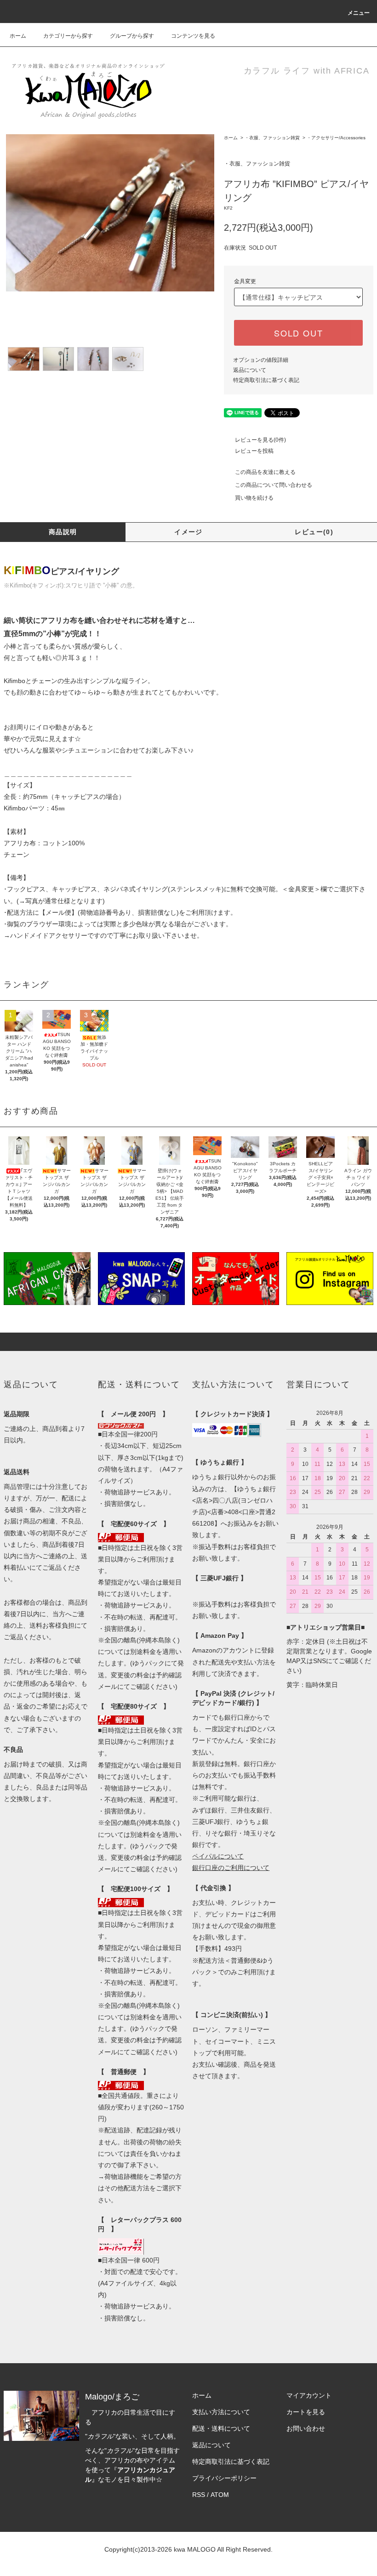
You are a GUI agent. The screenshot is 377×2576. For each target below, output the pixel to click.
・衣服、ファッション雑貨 (272, 138)
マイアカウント (309, 2395)
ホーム (18, 36)
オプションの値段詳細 (261, 360)
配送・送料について (221, 2428)
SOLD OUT (298, 333)
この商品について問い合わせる (274, 485)
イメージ (188, 532)
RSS (199, 2495)
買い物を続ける (254, 498)
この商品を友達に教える (265, 472)
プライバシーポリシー (224, 2478)
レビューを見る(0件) (260, 440)
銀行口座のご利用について (231, 1868)
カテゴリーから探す (68, 36)
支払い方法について (221, 2412)
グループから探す (132, 36)
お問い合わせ (306, 2428)
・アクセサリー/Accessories (336, 138)
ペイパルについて (218, 1856)
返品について (250, 370)
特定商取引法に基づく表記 (266, 380)
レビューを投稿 (254, 451)
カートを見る (306, 2412)
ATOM (220, 2495)
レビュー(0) (314, 532)
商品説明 (63, 532)
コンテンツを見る (193, 36)
